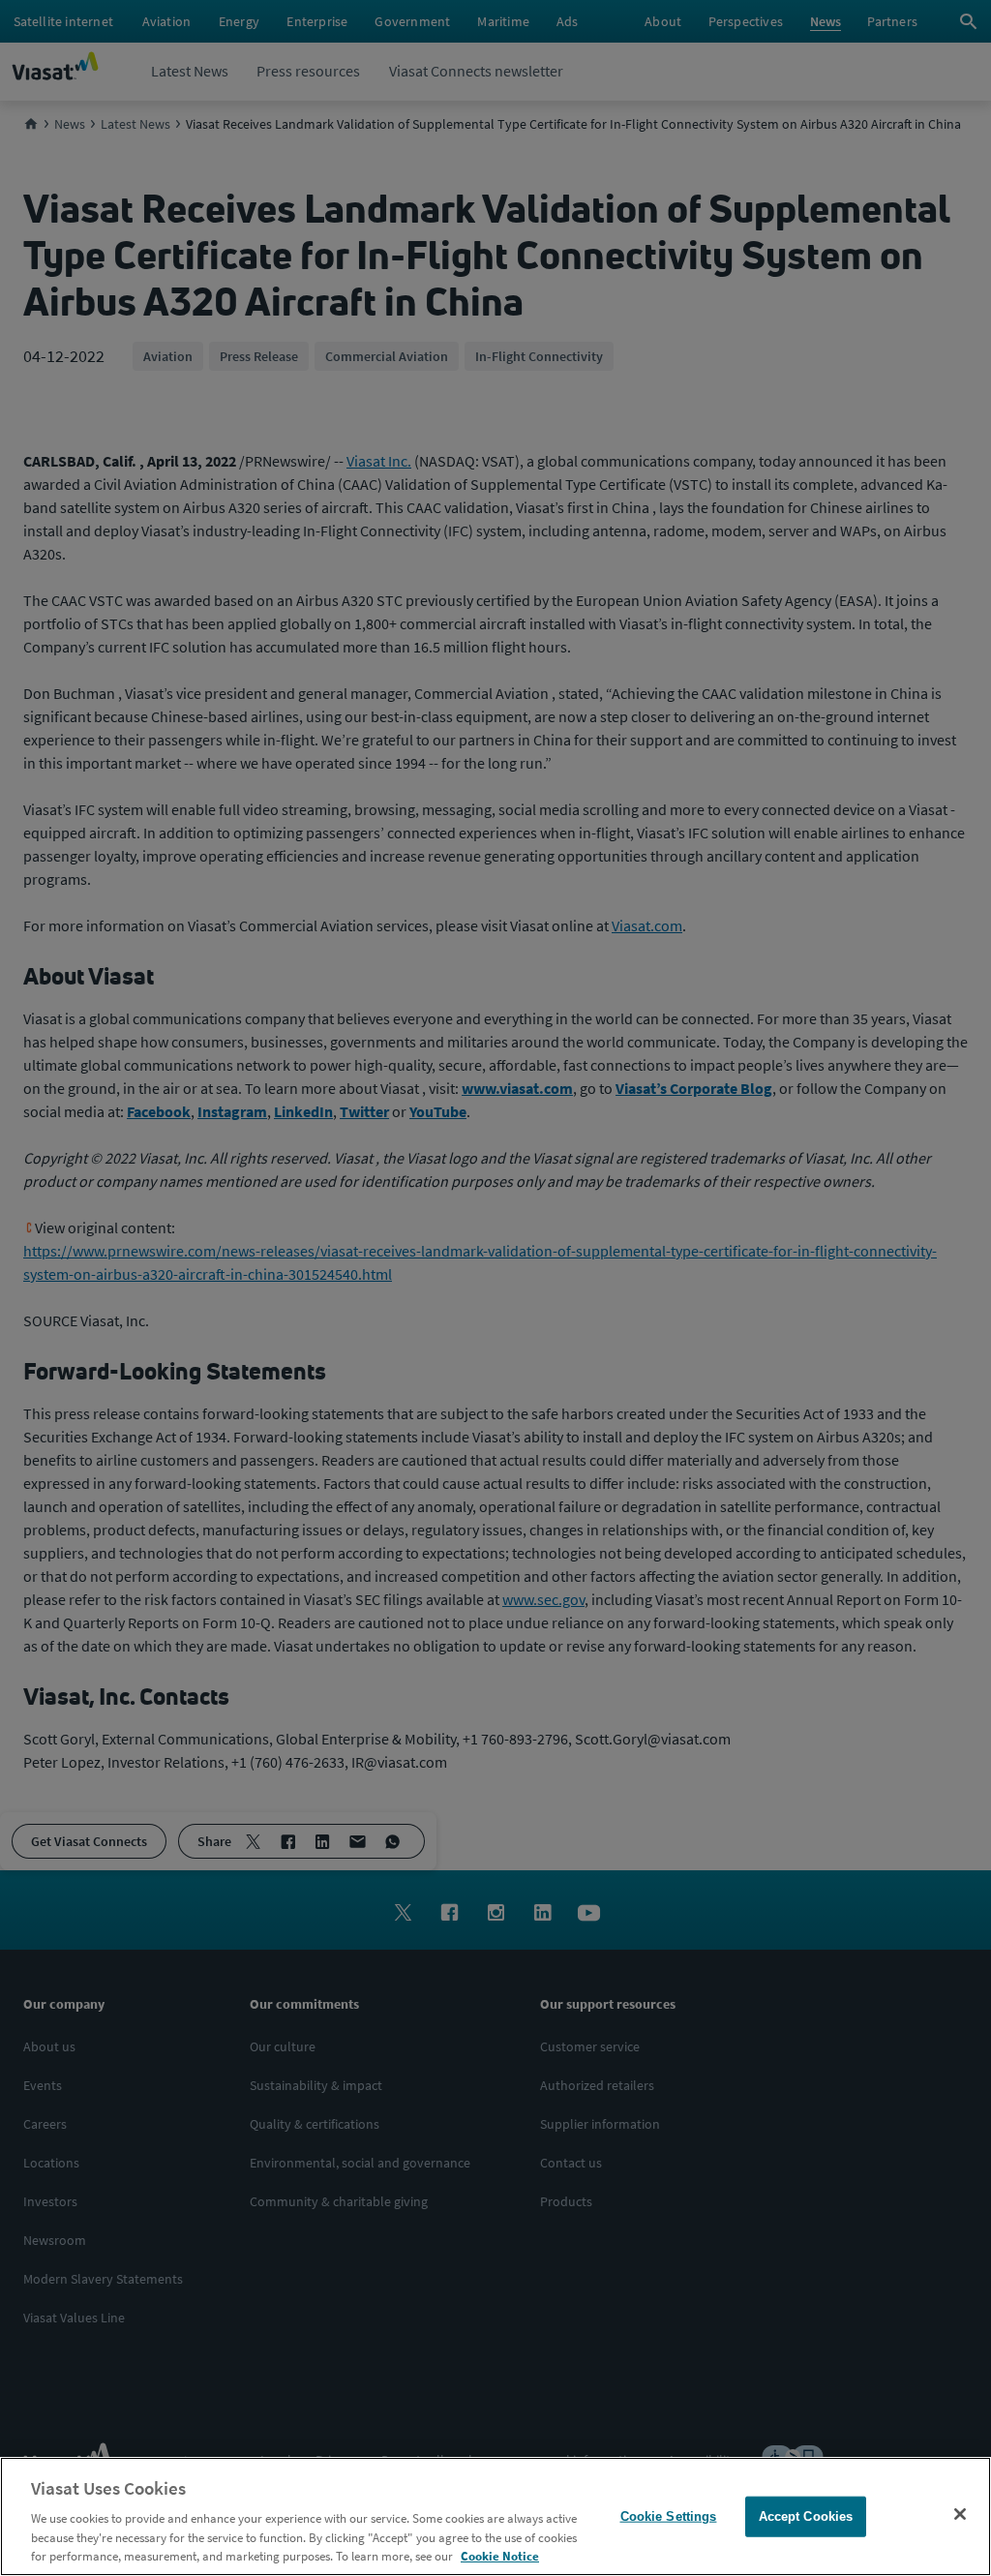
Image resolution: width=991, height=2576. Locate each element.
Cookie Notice (500, 2556)
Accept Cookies (806, 2516)
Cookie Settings (669, 2516)
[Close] (960, 2514)
